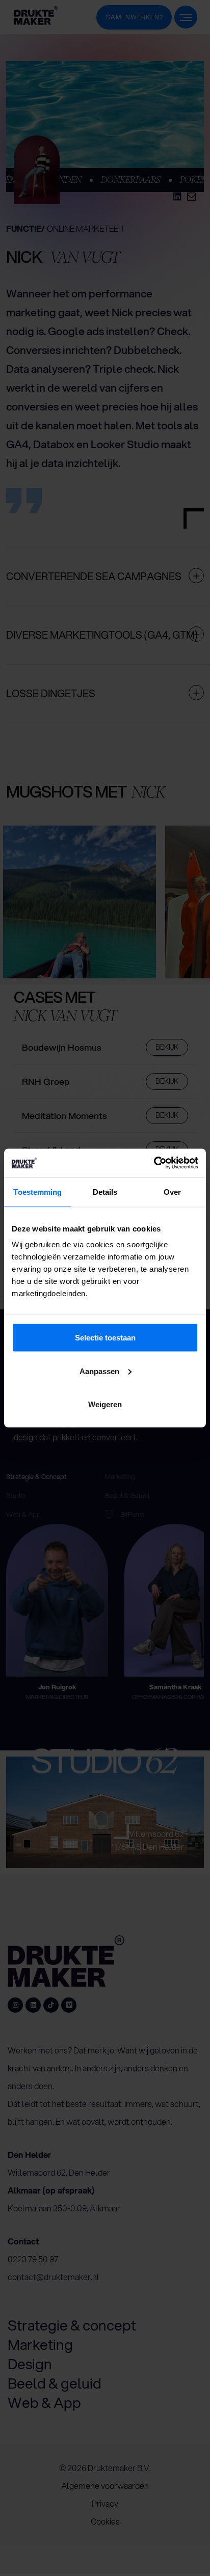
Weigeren (105, 1404)
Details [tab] (105, 1191)
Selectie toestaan (105, 1338)
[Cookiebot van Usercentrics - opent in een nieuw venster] (154, 1163)
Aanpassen (99, 1371)
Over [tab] (172, 1191)
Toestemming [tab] (37, 1191)
